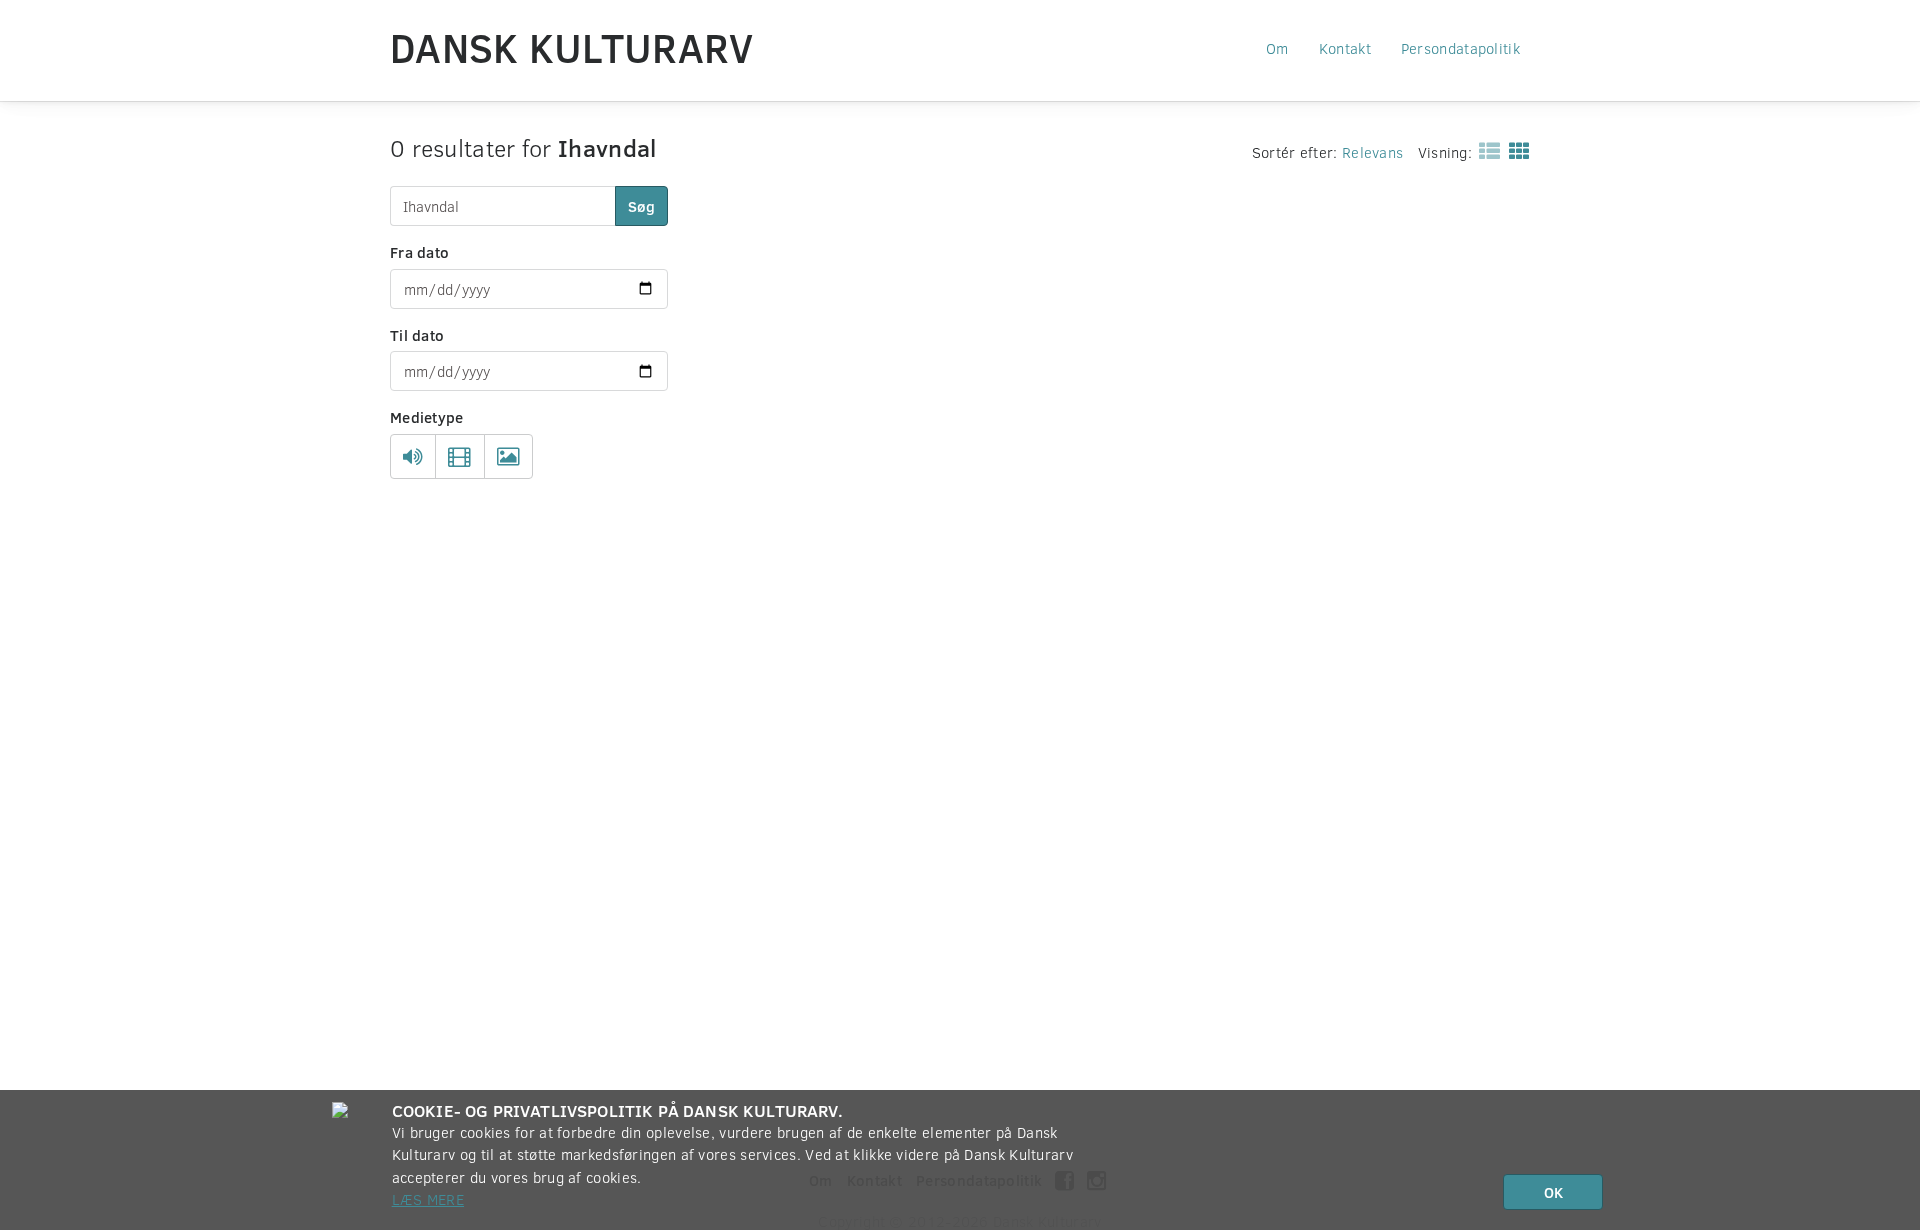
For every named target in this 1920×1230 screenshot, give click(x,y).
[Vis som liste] (1485, 150)
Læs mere (428, 1199)
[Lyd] (413, 457)
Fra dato (419, 252)
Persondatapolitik (1460, 48)
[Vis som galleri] (1515, 150)
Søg (641, 206)
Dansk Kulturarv (572, 47)
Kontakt (1345, 48)
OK (1553, 1192)
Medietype (427, 417)
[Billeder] (508, 457)
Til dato (417, 335)
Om (1277, 48)
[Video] (459, 457)
